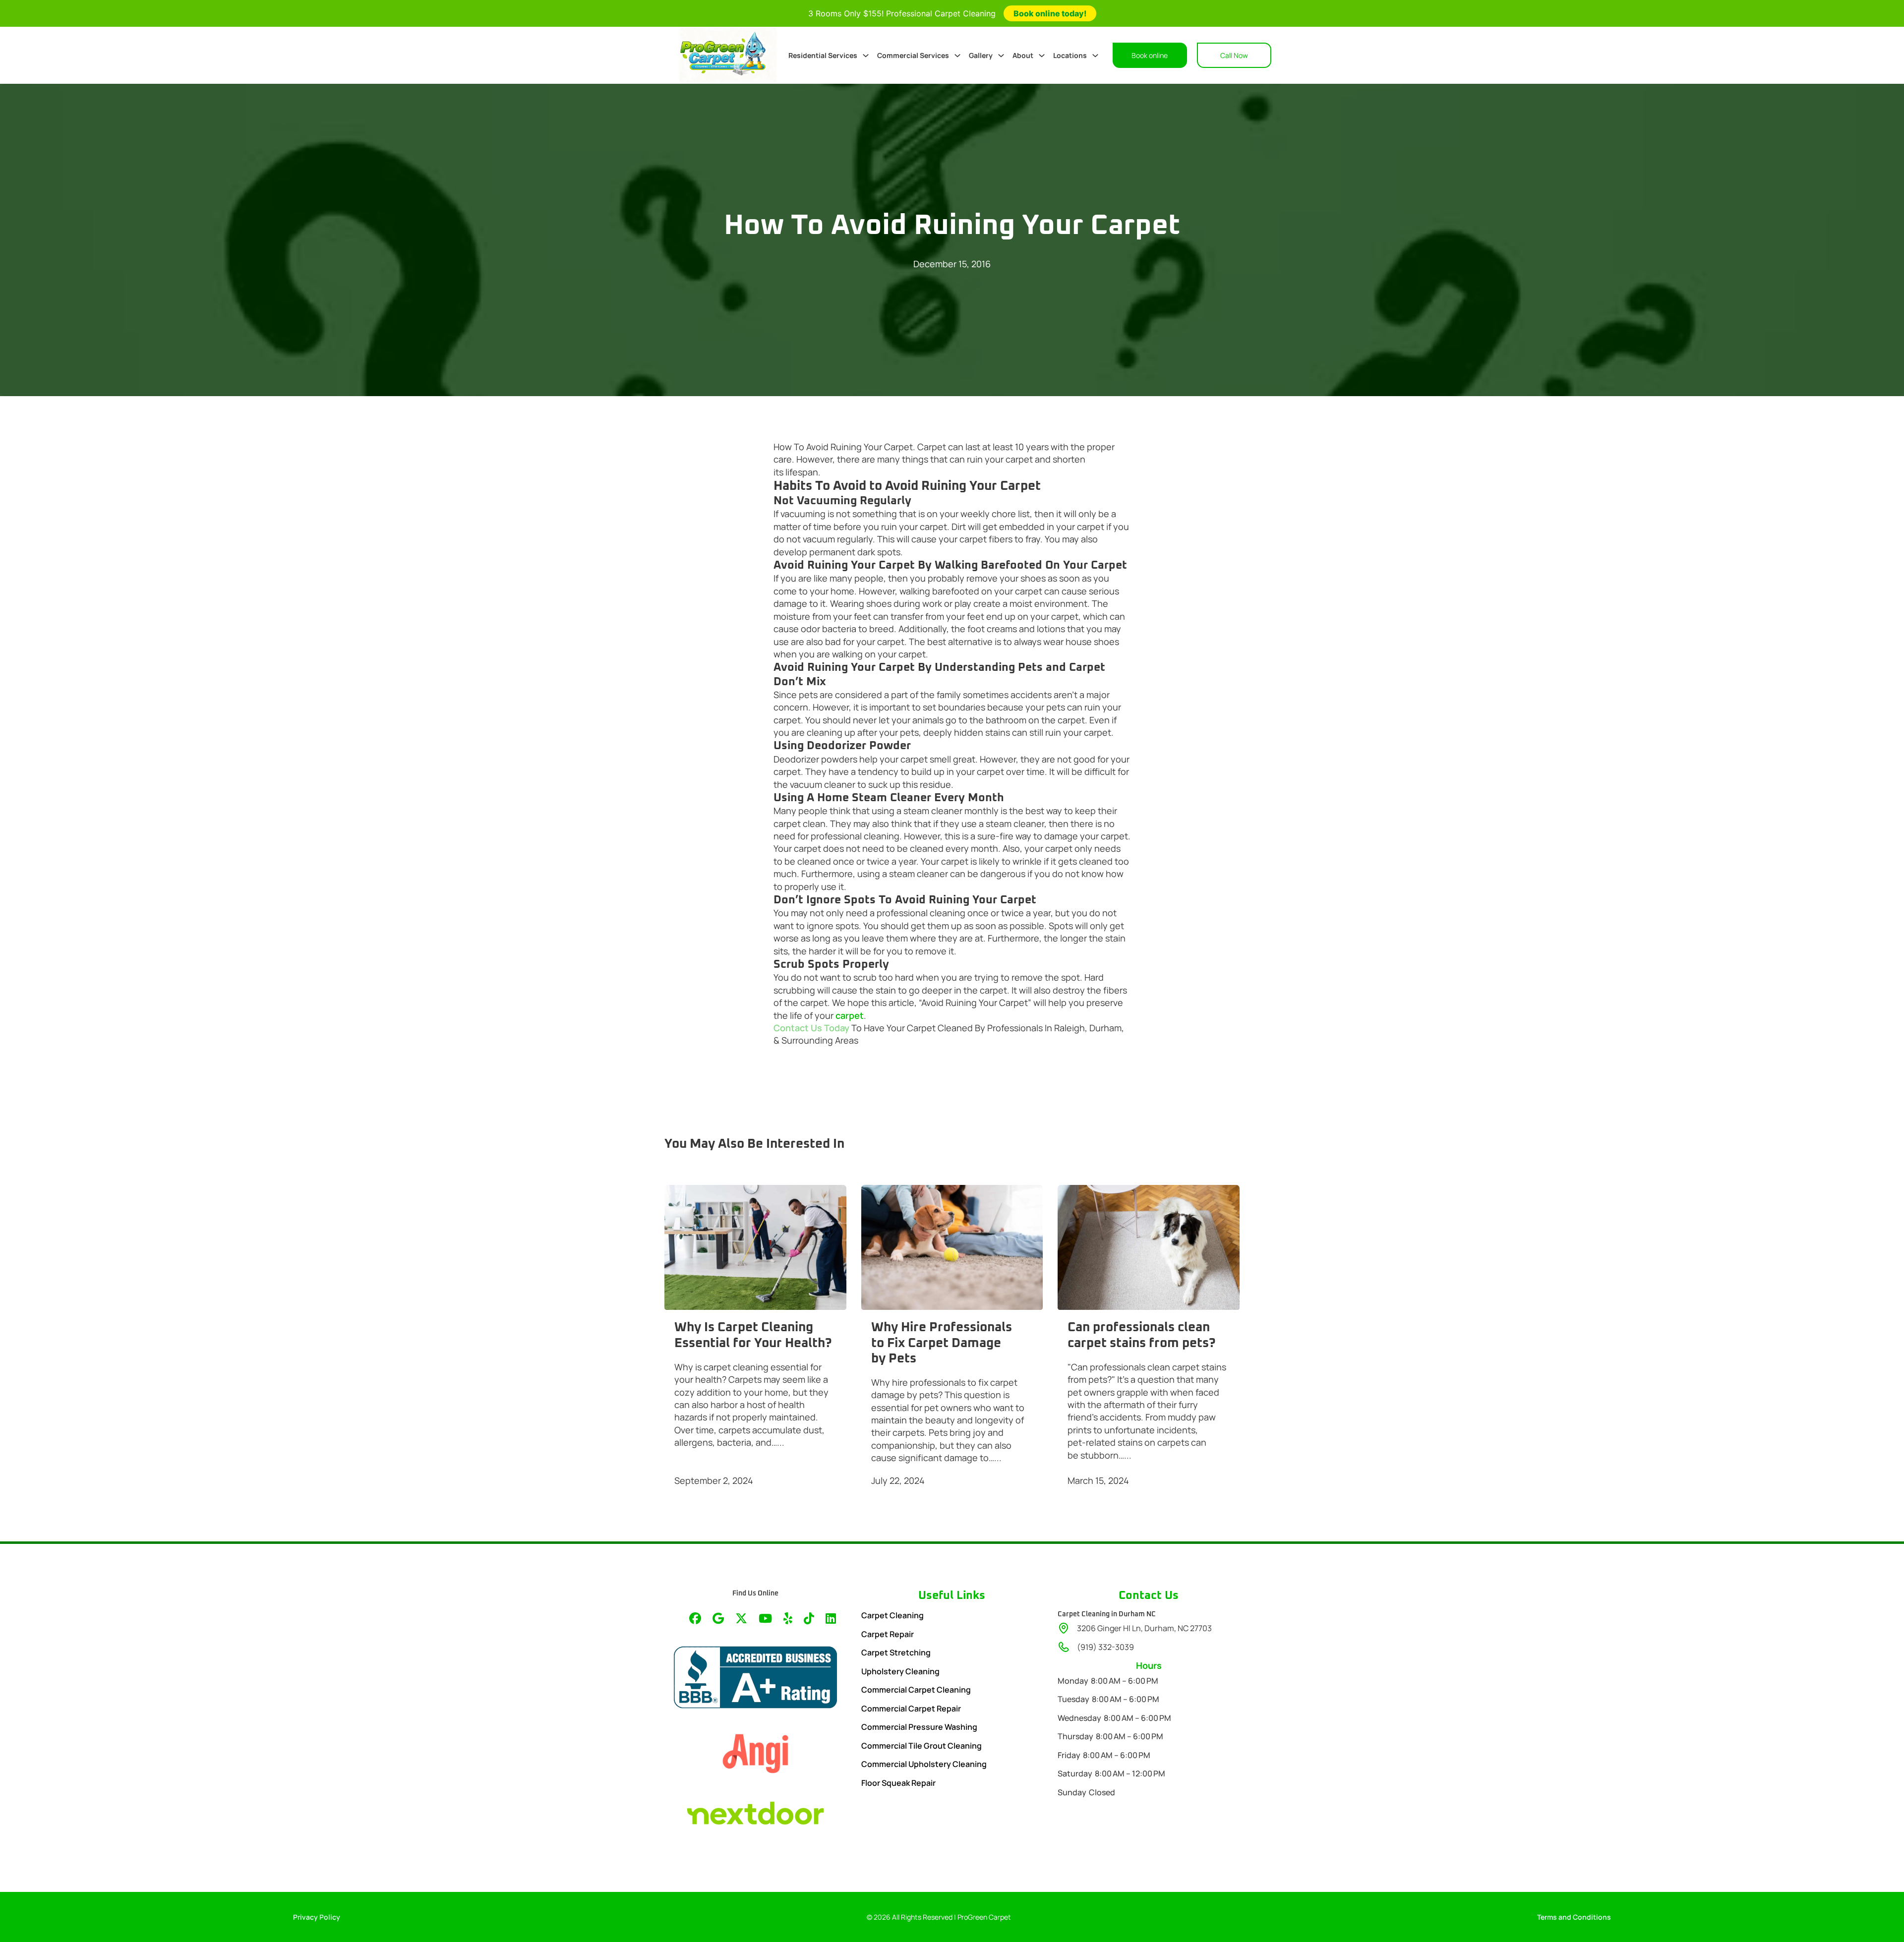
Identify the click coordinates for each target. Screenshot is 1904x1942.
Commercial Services (913, 55)
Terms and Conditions (1574, 1917)
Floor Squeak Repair (898, 1783)
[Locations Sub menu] (1095, 56)
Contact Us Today (812, 1028)
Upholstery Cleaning (900, 1671)
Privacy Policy (317, 1917)
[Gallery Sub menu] (1001, 56)
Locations (1070, 55)
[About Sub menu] (1042, 56)
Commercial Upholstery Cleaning (924, 1764)
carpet (850, 1015)
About (1023, 55)
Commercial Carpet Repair (911, 1708)
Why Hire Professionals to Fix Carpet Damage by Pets (942, 1343)
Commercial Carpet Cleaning (916, 1690)
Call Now (1234, 55)
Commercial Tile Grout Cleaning (922, 1746)
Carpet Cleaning (892, 1615)
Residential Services (823, 55)
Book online (1150, 55)
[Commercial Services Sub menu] (957, 56)
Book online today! (1050, 13)
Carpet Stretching (896, 1652)
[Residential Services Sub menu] (866, 56)
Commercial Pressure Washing (919, 1727)
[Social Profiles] (695, 1619)
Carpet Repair (888, 1634)
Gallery (981, 55)
